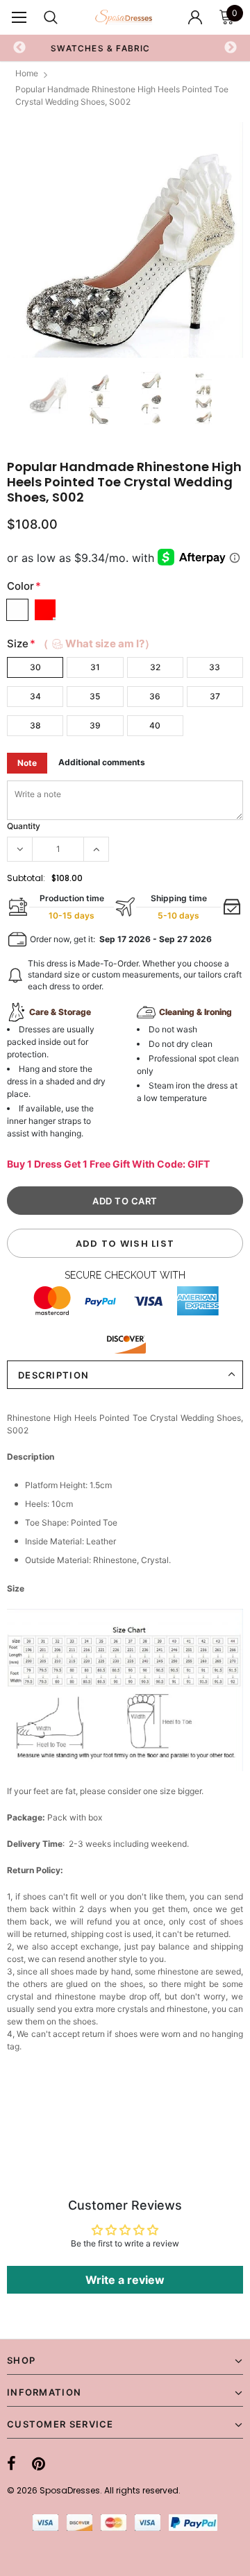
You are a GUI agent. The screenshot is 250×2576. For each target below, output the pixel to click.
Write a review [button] (125, 2280)
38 (35, 725)
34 (35, 696)
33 (215, 667)
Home (27, 73)
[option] (125, 240)
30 (35, 667)
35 (95, 696)
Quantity (24, 826)
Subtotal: (26, 878)
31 (95, 667)
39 (95, 725)
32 (155, 667)
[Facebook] (11, 2464)
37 (215, 696)
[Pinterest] (39, 2464)
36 (155, 696)
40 (155, 725)
